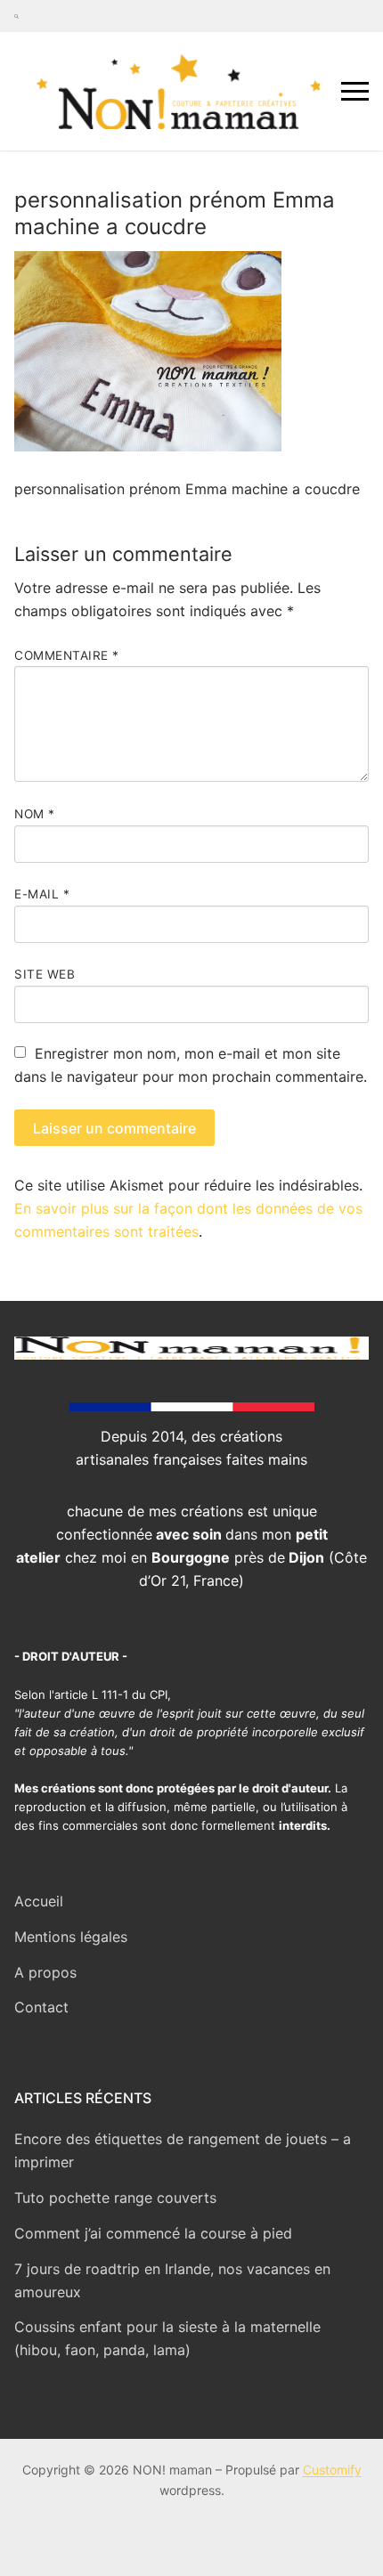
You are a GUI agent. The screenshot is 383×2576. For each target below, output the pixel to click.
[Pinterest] (353, 16)
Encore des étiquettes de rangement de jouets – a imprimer (183, 2150)
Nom (35, 814)
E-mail (42, 894)
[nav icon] (355, 91)
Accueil (39, 1901)
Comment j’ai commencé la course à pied (153, 2233)
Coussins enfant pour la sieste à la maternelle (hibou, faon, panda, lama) (167, 2338)
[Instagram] (321, 16)
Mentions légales (71, 1937)
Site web (45, 974)
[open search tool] (16, 16)
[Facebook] (289, 16)
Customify (332, 2470)
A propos (45, 1972)
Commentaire (67, 655)
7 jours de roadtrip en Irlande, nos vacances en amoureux (172, 2280)
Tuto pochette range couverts (115, 2198)
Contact (41, 2007)
